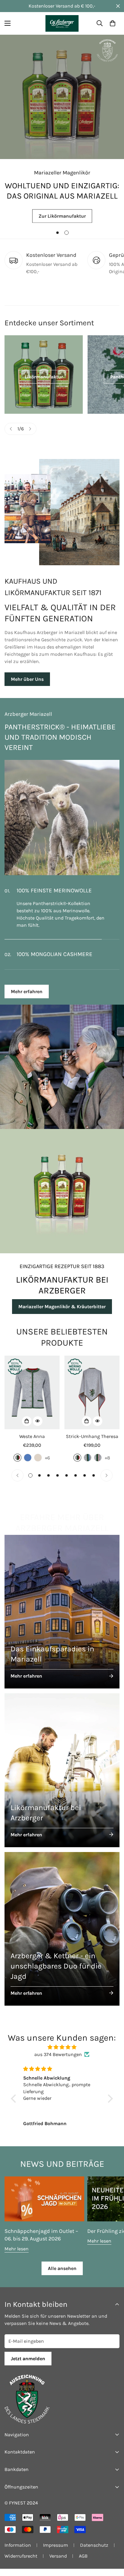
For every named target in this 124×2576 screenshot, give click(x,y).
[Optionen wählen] (27, 1428)
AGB (83, 2563)
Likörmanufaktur (44, 377)
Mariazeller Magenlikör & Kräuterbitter (62, 1314)
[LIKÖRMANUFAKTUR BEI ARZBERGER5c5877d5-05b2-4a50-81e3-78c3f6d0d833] (62, 1198)
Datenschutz (94, 2552)
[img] (62, 2054)
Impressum (56, 2552)
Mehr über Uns (27, 679)
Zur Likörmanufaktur (62, 215)
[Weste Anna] (32, 1400)
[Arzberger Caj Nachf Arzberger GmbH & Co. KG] (62, 23)
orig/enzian (88, 1465)
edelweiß (38, 1465)
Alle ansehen (62, 2276)
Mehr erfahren (27, 999)
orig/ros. (98, 1465)
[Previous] (11, 429)
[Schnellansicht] (38, 1428)
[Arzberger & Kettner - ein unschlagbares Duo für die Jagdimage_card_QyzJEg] (62, 1936)
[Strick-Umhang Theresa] (92, 1400)
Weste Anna (32, 1444)
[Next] (30, 429)
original (17, 1465)
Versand (58, 2563)
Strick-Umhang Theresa (92, 1444)
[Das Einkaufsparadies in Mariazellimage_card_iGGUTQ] (62, 1619)
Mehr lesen (17, 2256)
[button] (113, 23)
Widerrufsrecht (21, 2563)
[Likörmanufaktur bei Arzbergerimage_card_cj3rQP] (62, 1777)
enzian (28, 1465)
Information (18, 2552)
